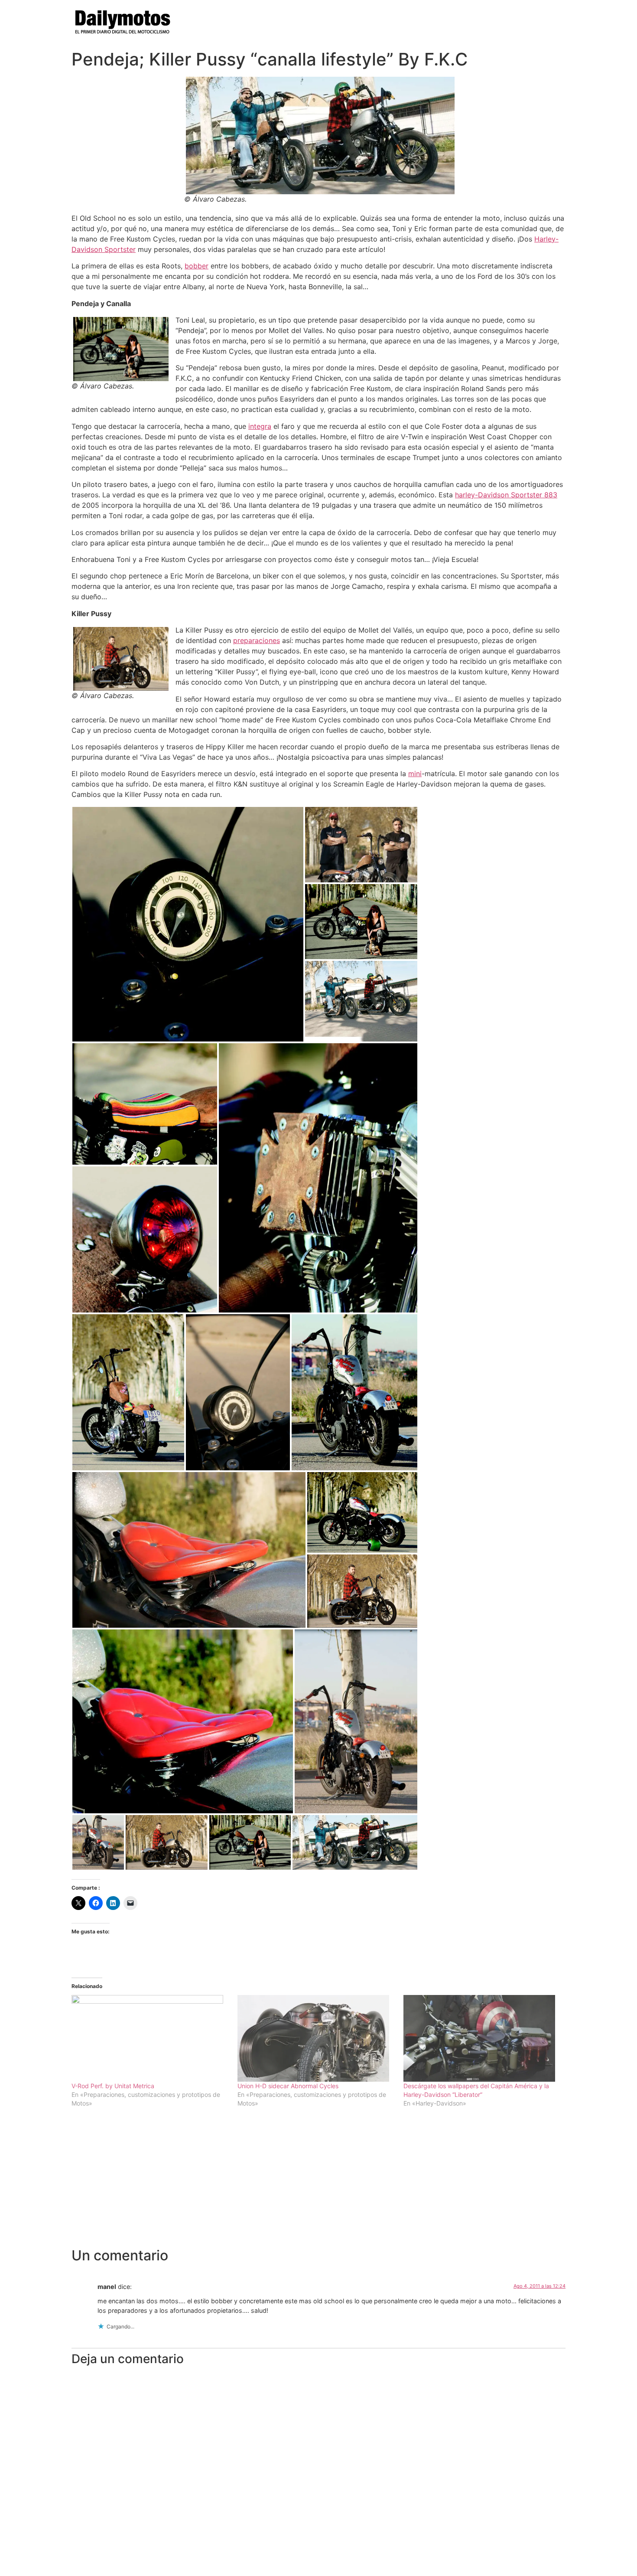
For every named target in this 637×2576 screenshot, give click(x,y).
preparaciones (257, 640)
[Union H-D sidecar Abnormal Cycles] (316, 2038)
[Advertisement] (318, 2182)
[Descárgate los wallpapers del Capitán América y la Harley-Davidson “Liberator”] (482, 2038)
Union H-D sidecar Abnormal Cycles (288, 2086)
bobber (197, 266)
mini (415, 774)
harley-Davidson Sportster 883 (506, 495)
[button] (188, 924)
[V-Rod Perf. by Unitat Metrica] (150, 2038)
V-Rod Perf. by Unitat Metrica (113, 2086)
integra (260, 426)
